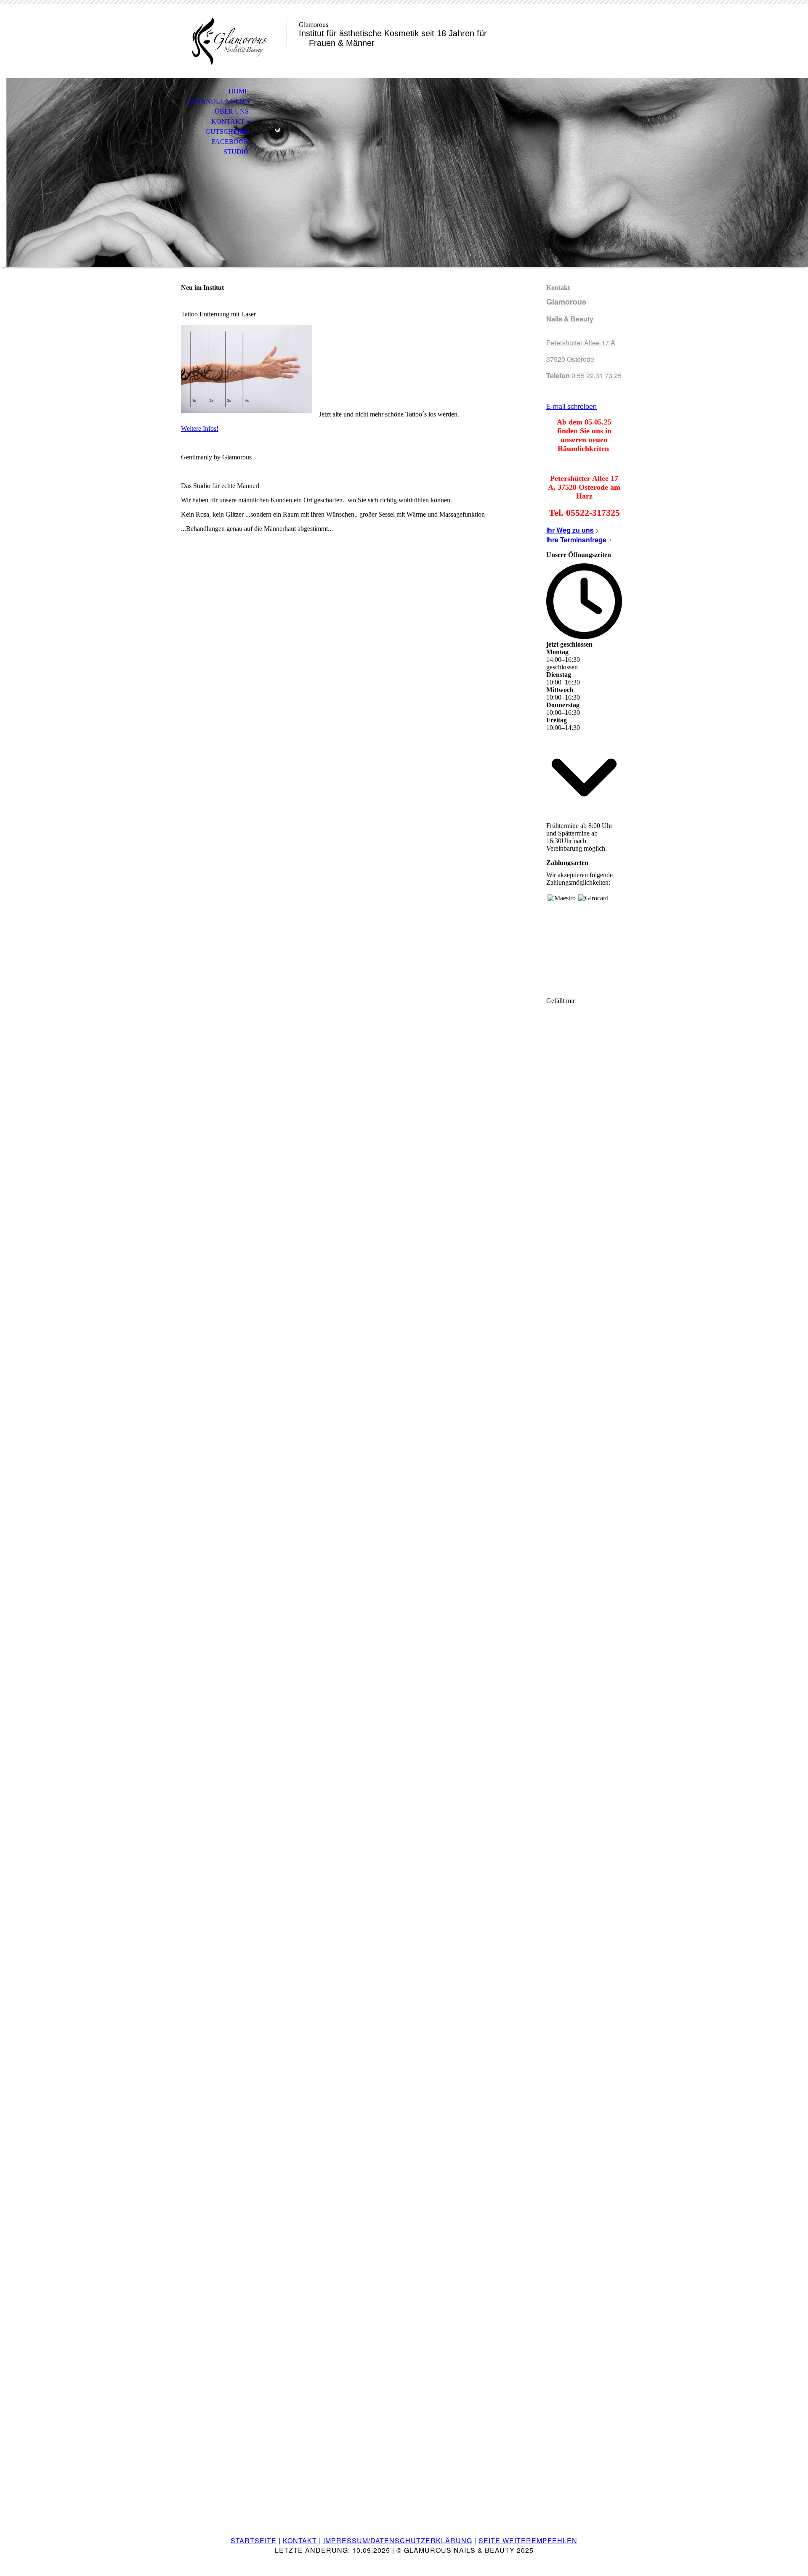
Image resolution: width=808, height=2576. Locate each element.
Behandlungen (216, 101)
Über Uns (232, 111)
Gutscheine (227, 131)
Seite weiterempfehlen (528, 2540)
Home (239, 91)
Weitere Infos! (200, 428)
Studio (236, 152)
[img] (229, 41)
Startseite (254, 2540)
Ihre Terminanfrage (576, 540)
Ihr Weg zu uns (570, 530)
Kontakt (228, 121)
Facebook (230, 142)
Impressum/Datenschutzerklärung (398, 2540)
